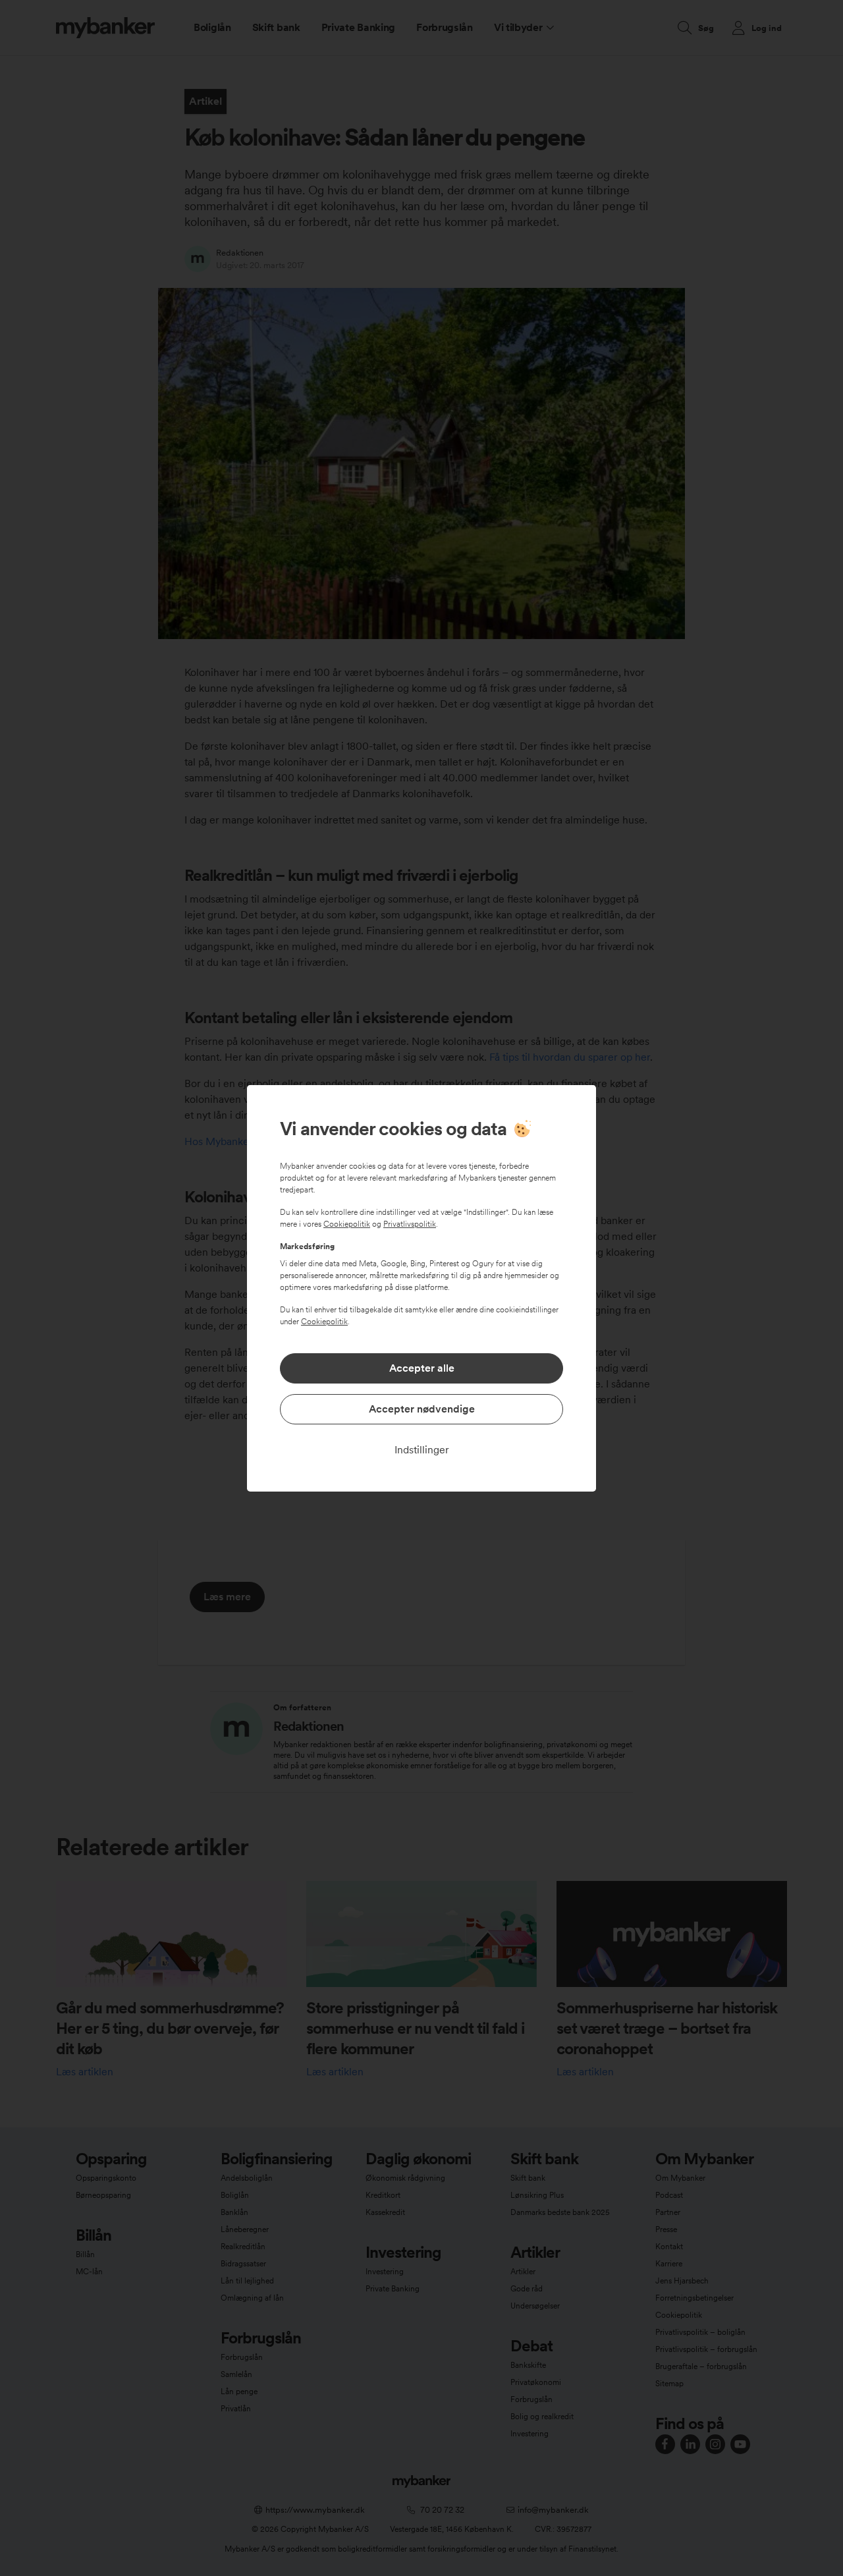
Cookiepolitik (347, 1224)
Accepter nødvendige (422, 1409)
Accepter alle (422, 1368)
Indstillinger (422, 1450)
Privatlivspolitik (410, 1224)
